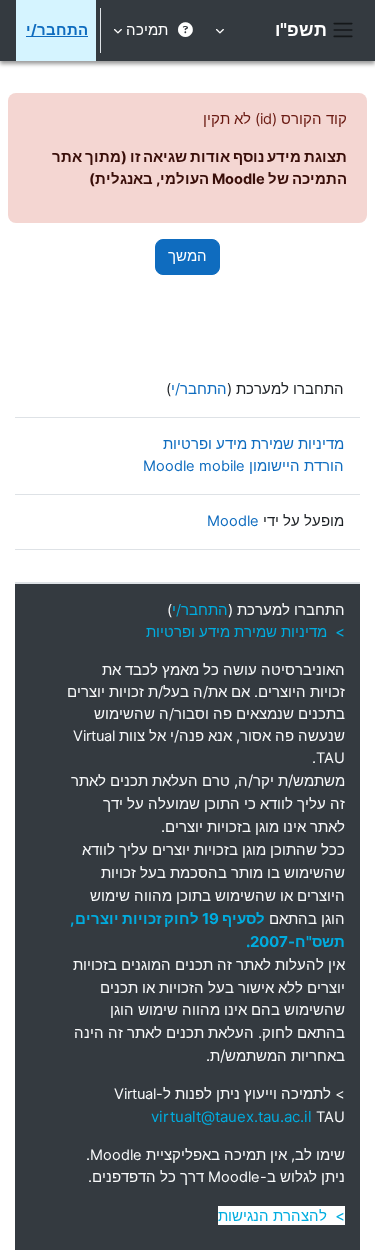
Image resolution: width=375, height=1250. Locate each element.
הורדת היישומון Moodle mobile (243, 466)
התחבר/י (57, 30)
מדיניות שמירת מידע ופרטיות (253, 444)
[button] (221, 30)
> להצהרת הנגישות (281, 1215)
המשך (187, 256)
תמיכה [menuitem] (147, 30)
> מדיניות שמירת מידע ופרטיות (245, 631)
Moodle (233, 521)
